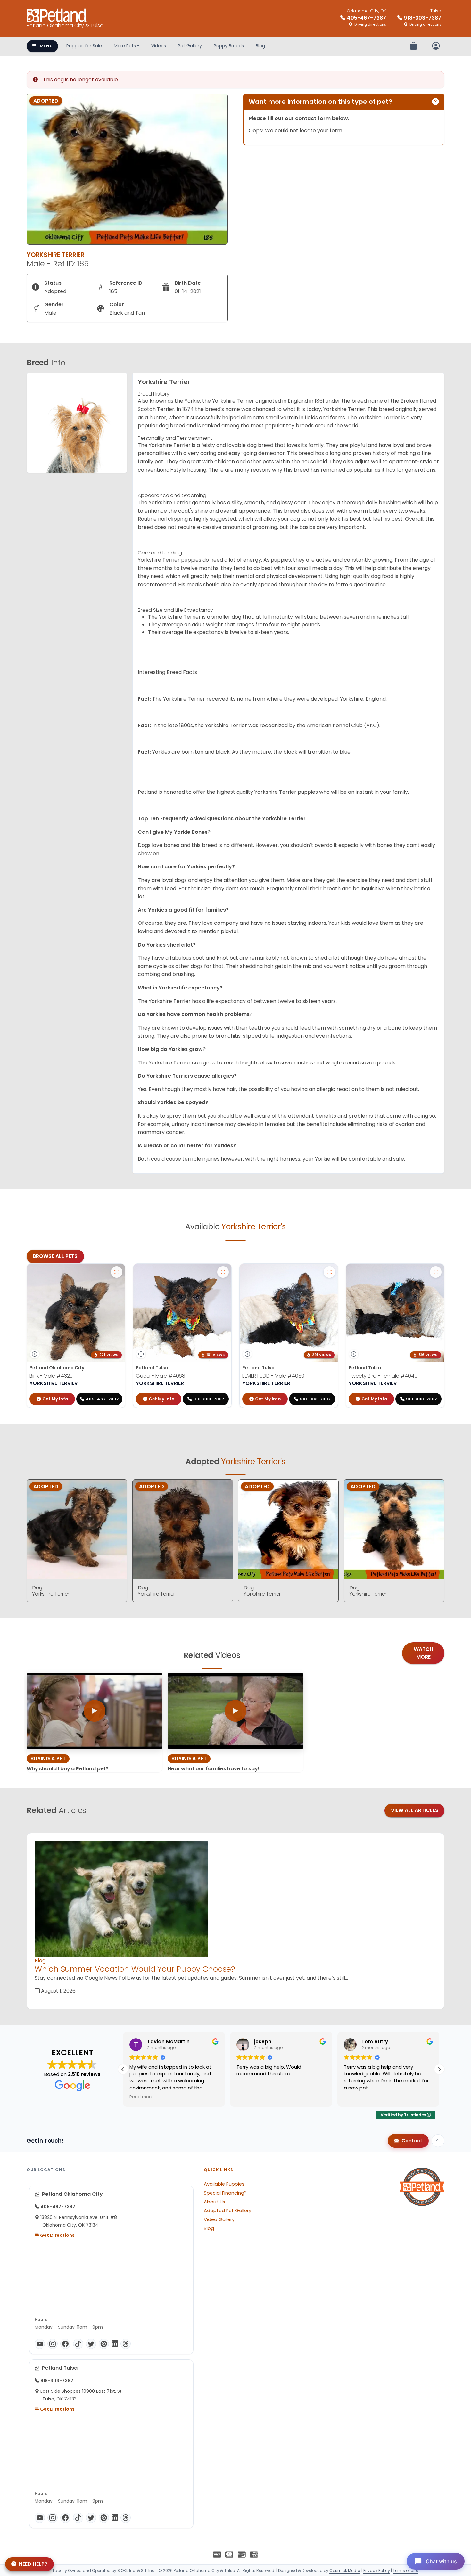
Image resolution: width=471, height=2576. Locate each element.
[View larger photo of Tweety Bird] (436, 1272)
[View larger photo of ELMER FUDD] (329, 1272)
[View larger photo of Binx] (117, 1272)
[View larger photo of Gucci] (223, 1272)
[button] (439, 2069)
